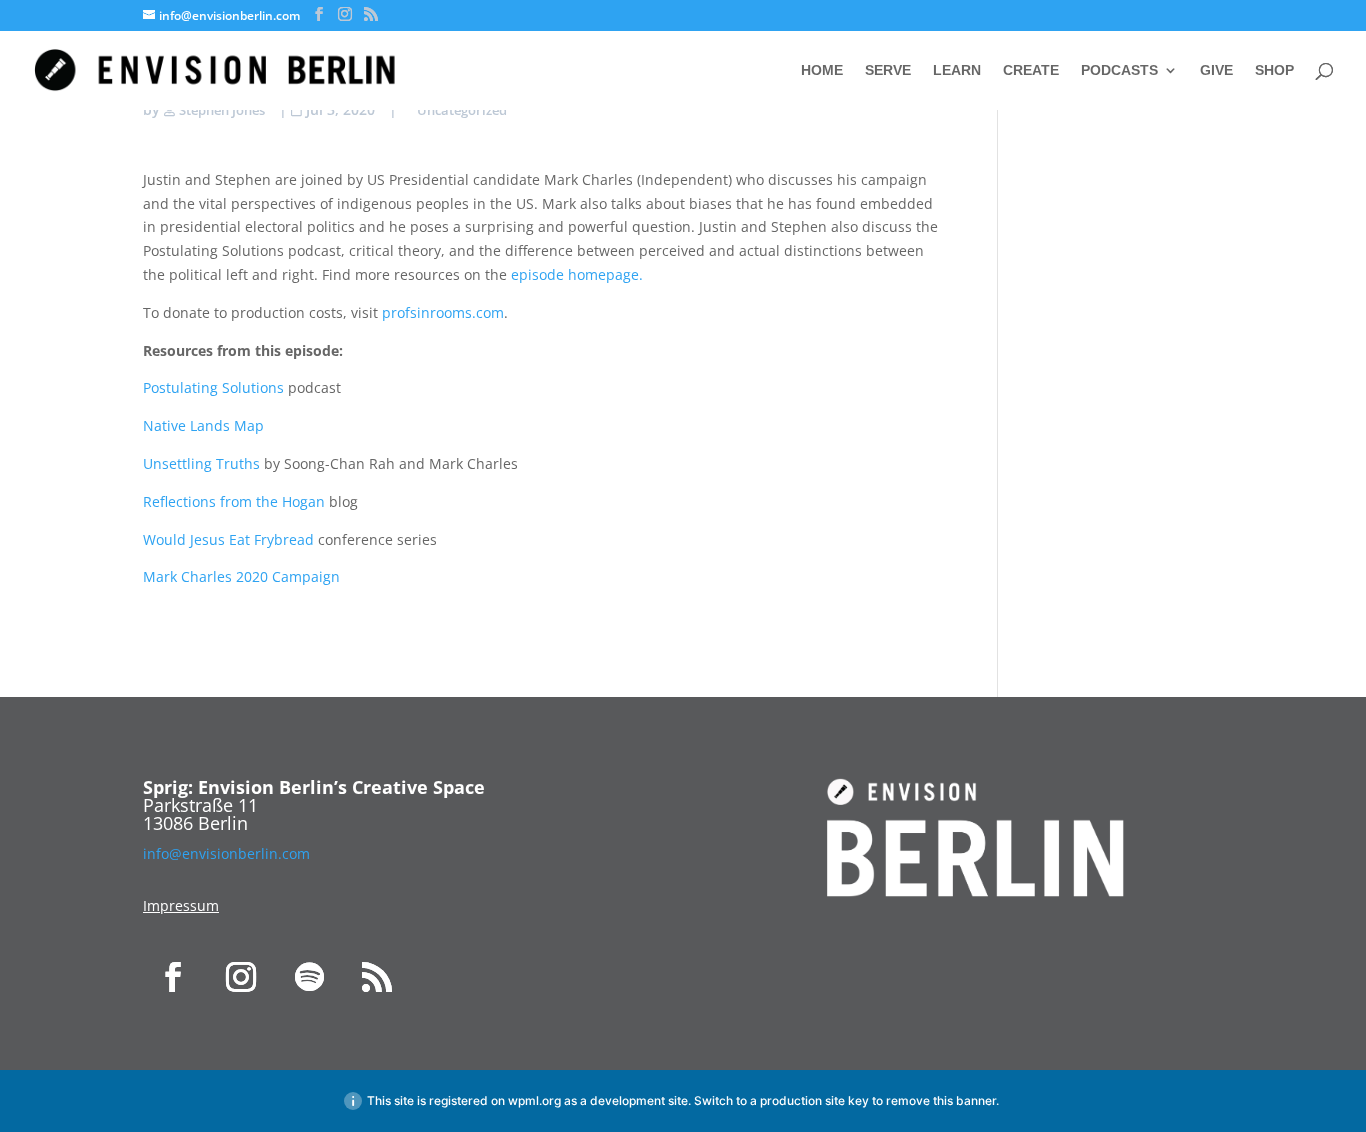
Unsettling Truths (201, 463)
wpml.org (534, 1100)
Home (822, 70)
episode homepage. (577, 274)
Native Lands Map (203, 425)
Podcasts (1119, 70)
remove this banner (941, 1100)
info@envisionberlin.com (226, 853)
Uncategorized (462, 110)
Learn (957, 70)
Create (1031, 70)
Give (1216, 70)
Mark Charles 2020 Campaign (241, 576)
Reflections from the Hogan (234, 501)
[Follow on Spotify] (309, 977)
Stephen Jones (222, 110)
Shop (1274, 70)
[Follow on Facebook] (173, 977)
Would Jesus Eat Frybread (230, 539)
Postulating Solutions (215, 387)
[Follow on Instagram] (241, 977)
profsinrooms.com (443, 312)
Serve (888, 70)
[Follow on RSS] (377, 977)
